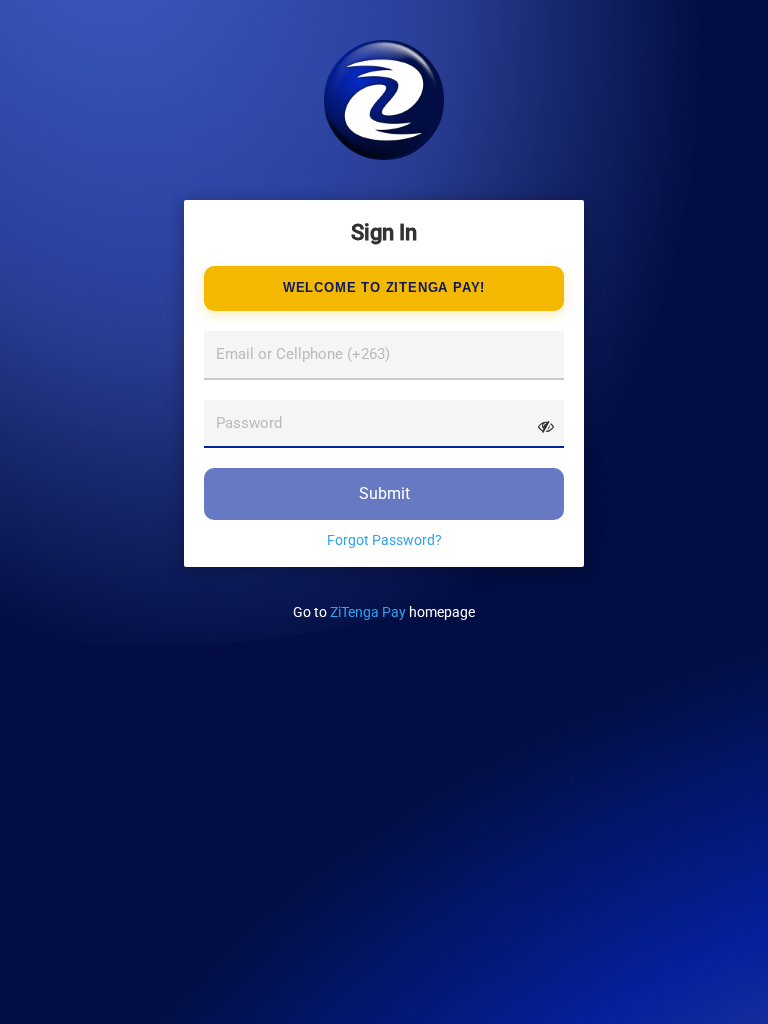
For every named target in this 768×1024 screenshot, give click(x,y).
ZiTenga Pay (368, 612)
